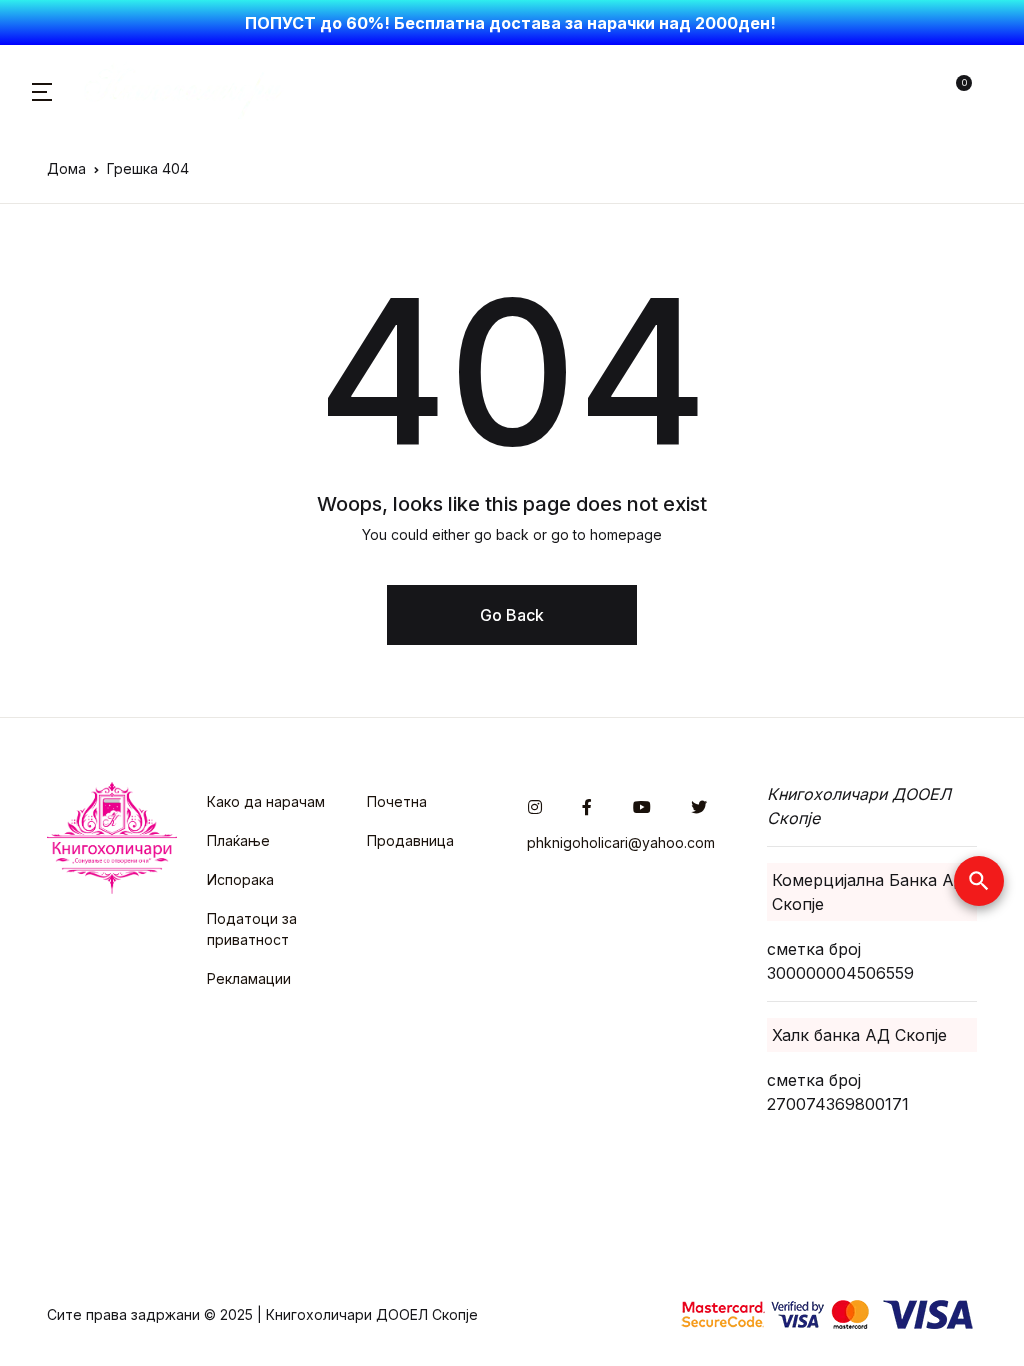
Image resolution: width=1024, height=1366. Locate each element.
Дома (66, 168)
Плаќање (238, 840)
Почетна (397, 801)
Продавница (410, 840)
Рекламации (249, 978)
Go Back (512, 615)
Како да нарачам (266, 801)
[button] (42, 90)
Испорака (240, 879)
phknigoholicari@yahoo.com (621, 842)
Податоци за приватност (252, 929)
